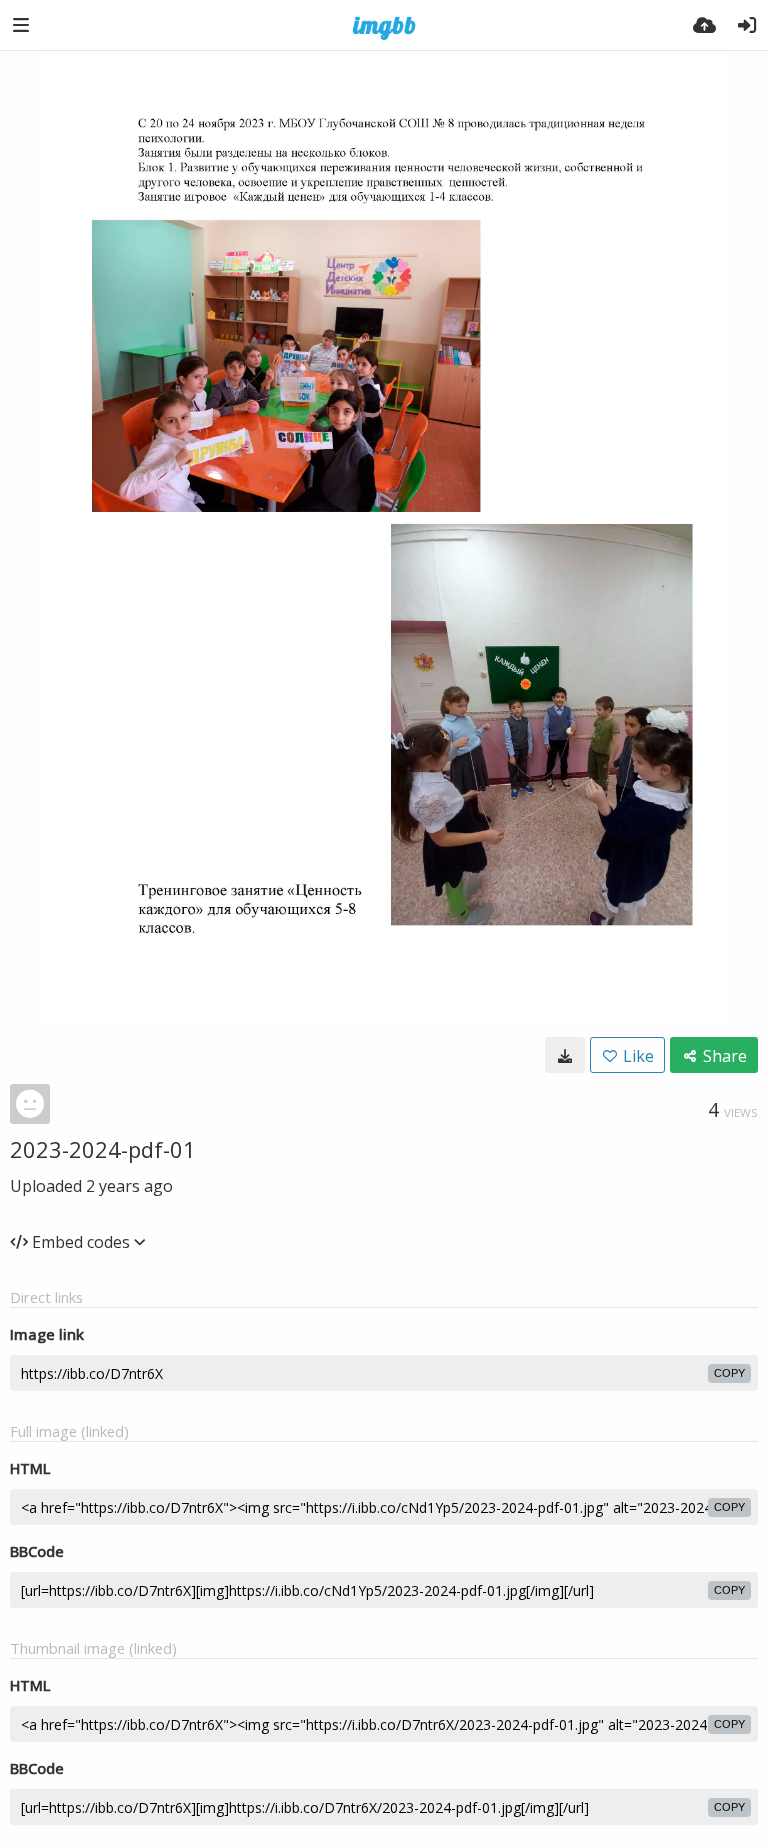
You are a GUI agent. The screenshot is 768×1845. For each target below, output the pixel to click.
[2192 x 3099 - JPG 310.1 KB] (565, 1055)
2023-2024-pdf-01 (103, 1149)
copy (729, 1373)
